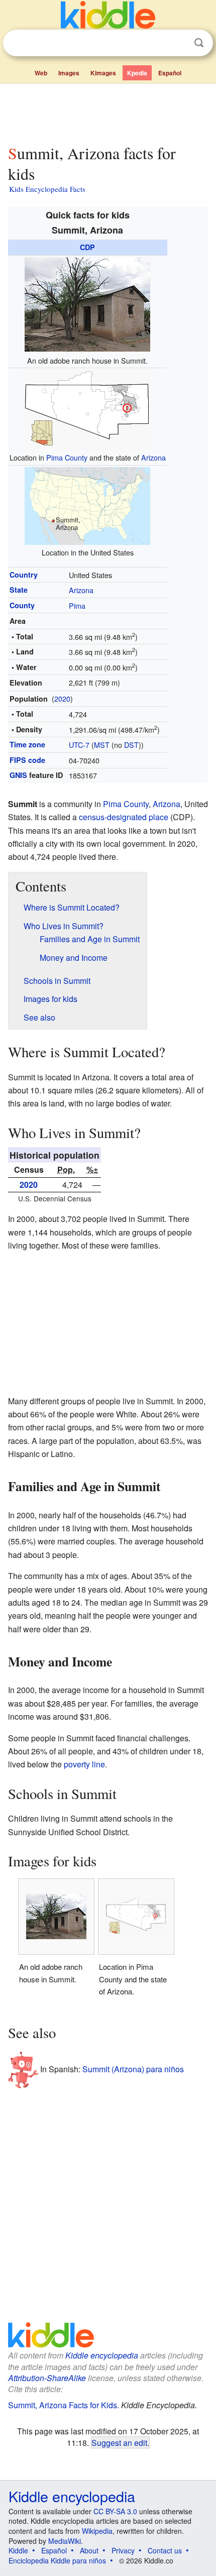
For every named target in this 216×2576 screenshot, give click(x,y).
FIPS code (27, 760)
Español (170, 73)
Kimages (103, 73)
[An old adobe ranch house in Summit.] (87, 303)
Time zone (27, 744)
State (19, 590)
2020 (62, 698)
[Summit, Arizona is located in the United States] (87, 505)
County (22, 605)
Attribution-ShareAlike (47, 2378)
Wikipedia (97, 2531)
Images (69, 73)
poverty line (84, 1764)
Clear (178, 43)
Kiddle (18, 2550)
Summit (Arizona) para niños (133, 2068)
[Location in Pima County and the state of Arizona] (87, 408)
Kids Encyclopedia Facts (47, 189)
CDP (87, 247)
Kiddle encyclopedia (102, 2355)
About (89, 2550)
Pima (77, 605)
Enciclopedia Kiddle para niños (57, 2560)
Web (41, 73)
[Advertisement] (108, 112)
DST (131, 745)
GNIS (18, 775)
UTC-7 (79, 745)
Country (24, 575)
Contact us (165, 2550)
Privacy (123, 2550)
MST (102, 745)
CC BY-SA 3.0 (115, 2511)
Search (199, 43)
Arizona (153, 457)
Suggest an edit (119, 2442)
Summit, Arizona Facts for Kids (63, 2405)
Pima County (67, 457)
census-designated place (124, 817)
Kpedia (137, 73)
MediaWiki (65, 2541)
